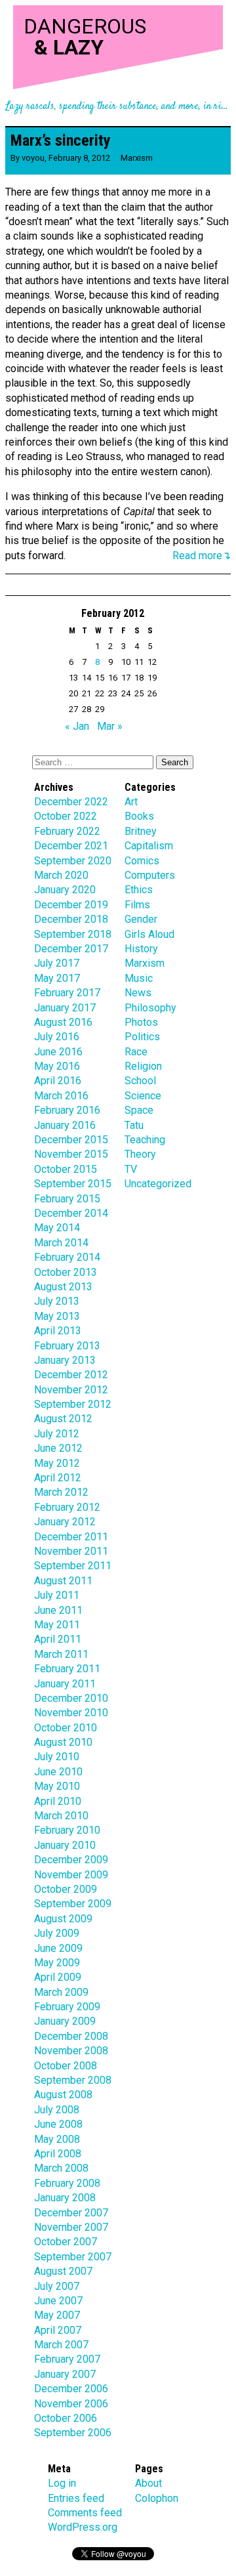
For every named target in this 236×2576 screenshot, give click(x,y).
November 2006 (71, 2404)
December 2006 (71, 2389)
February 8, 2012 (79, 158)
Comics (142, 861)
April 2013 (58, 1331)
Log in (62, 2483)
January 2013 (65, 1360)
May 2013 (57, 1316)
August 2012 (63, 1419)
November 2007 (71, 2227)
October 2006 (66, 2418)
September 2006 (73, 2433)
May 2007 (57, 2315)
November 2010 (71, 1713)
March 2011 (61, 1654)
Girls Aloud (149, 934)
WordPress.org (83, 2527)
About (148, 2483)
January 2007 (65, 2374)
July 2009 (57, 1933)
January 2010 (65, 1845)
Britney (141, 831)
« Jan (77, 726)
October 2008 (66, 2066)
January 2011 (65, 1684)
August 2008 (63, 2095)
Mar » (110, 726)
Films (137, 905)
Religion (143, 1066)
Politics (142, 1037)
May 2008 (57, 2139)
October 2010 (66, 1728)
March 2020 (61, 875)
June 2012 (58, 1448)
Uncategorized (158, 1184)
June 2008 (58, 2124)
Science (143, 1096)
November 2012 (71, 1390)
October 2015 (66, 1169)
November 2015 (71, 1154)
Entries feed (76, 2498)
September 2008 (73, 2080)
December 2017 (71, 949)
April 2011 (58, 1639)
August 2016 (63, 1022)
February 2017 (67, 993)
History (141, 949)
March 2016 (61, 1096)
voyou (33, 158)
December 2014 (71, 1213)
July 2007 (57, 2286)
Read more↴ (202, 556)
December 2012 (71, 1375)
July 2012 (57, 1434)
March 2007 (61, 2345)
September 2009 (73, 1904)
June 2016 (58, 1052)
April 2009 (58, 1977)
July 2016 (57, 1037)
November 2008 (71, 2051)
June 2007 (58, 2301)
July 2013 (57, 1301)
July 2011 (57, 1595)
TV (131, 1169)
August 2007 (63, 2271)
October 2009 (66, 1889)
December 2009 (71, 1860)
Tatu (134, 1125)
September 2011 (73, 1566)
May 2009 (57, 1963)
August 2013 (63, 1287)
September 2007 (73, 2257)
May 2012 (57, 1463)
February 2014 (67, 1257)
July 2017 (57, 963)
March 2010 (61, 1816)
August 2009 (63, 1919)
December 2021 (71, 846)
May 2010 (57, 1786)
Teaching (145, 1140)
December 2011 (71, 1537)
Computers (150, 875)
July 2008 (57, 2110)
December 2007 (71, 2213)
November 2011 (71, 1551)
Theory (140, 1154)
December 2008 (71, 2036)
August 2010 (63, 1742)
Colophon (157, 2498)
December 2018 (71, 919)
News (138, 993)
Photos (141, 1022)
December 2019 (71, 905)
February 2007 (67, 2359)
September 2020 (73, 861)
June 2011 (58, 1610)
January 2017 (65, 1008)
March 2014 (61, 1243)
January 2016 (65, 1125)
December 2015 (71, 1140)
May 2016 (57, 1066)
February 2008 (67, 2183)
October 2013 (66, 1272)
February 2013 (67, 1346)
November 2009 (71, 1875)
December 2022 (71, 802)
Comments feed (85, 2513)
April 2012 (58, 1478)
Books (139, 816)
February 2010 (67, 1830)
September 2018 (73, 934)
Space (139, 1110)
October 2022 (66, 816)
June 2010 (58, 1772)
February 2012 (67, 1507)
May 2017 (57, 978)
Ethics (139, 890)
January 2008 (65, 2198)
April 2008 (58, 2154)
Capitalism (149, 846)
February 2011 (67, 1669)
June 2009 (58, 1948)
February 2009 (67, 2007)
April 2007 (58, 2330)
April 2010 (58, 1801)
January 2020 (65, 890)
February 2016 (67, 1110)
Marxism (137, 158)
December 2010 (71, 1698)
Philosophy (150, 1008)
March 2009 (61, 1992)
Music (139, 978)
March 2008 (61, 2168)
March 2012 (61, 1492)
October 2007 (66, 2242)
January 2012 (65, 1522)
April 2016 (58, 1081)
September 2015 (73, 1184)
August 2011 (63, 1581)
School (140, 1081)
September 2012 (73, 1404)
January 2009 (65, 2021)
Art (131, 802)
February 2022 (67, 831)
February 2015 (67, 1199)
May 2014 (57, 1228)
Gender (141, 919)
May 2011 (57, 1625)
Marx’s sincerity (61, 140)
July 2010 (57, 1757)
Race (136, 1052)
